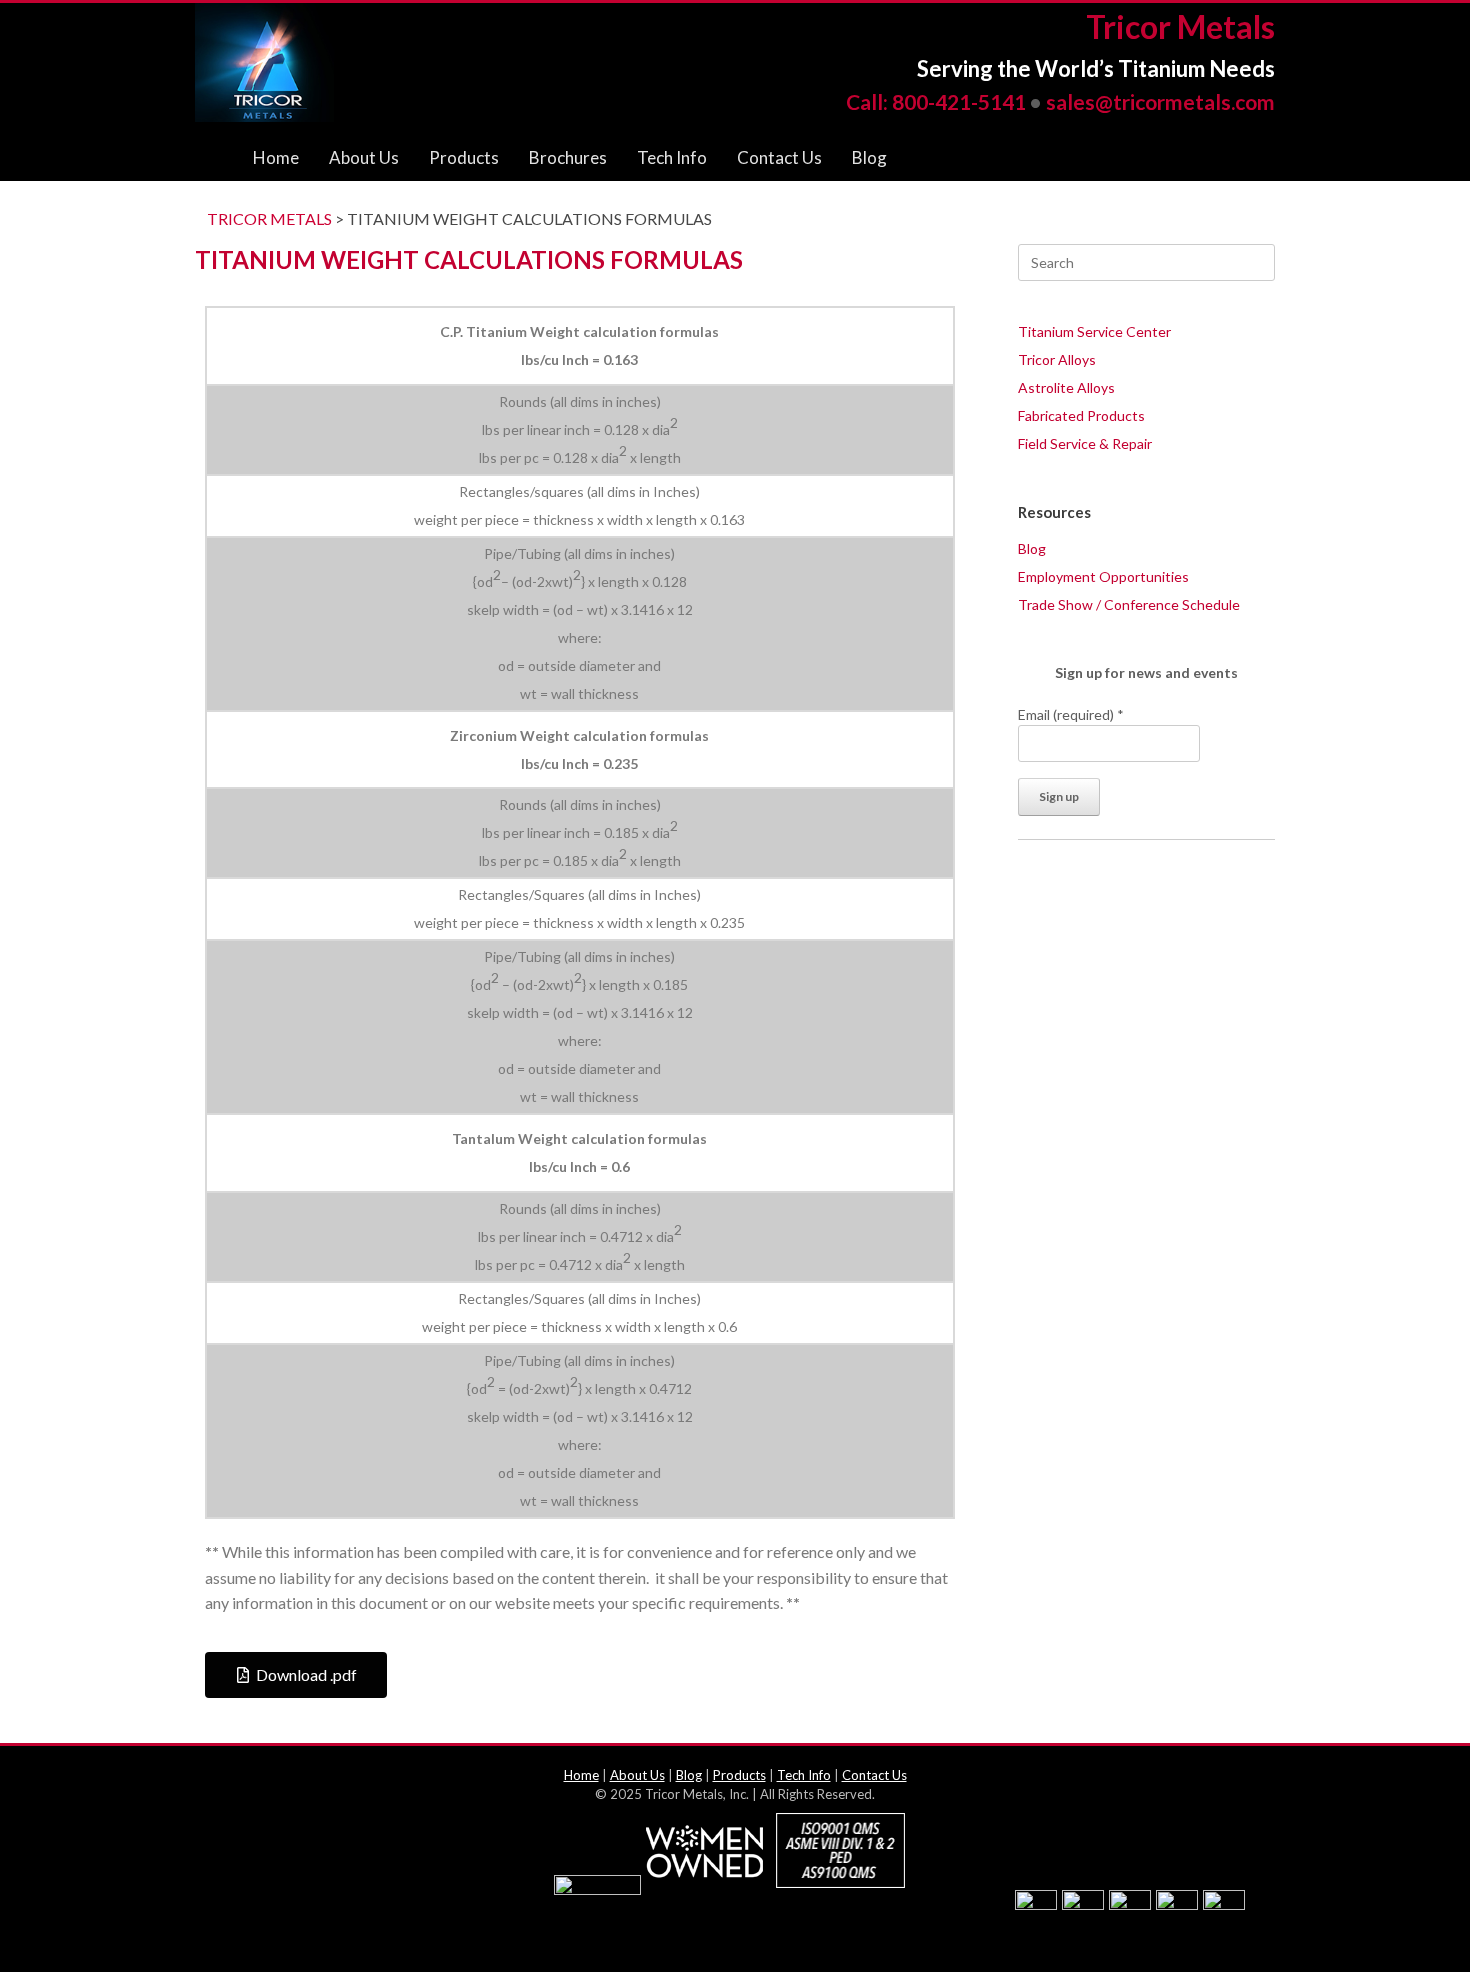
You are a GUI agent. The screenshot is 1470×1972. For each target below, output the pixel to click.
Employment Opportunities (1103, 576)
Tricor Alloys (1057, 359)
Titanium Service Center (1094, 331)
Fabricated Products (1081, 415)
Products (464, 157)
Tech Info (672, 157)
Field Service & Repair (1085, 443)
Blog (869, 157)
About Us (364, 157)
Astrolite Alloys (1066, 387)
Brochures (568, 157)
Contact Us (779, 157)
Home (276, 157)
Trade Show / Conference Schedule (1129, 604)
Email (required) (1071, 714)
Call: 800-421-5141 (936, 101)
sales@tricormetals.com (1160, 101)
